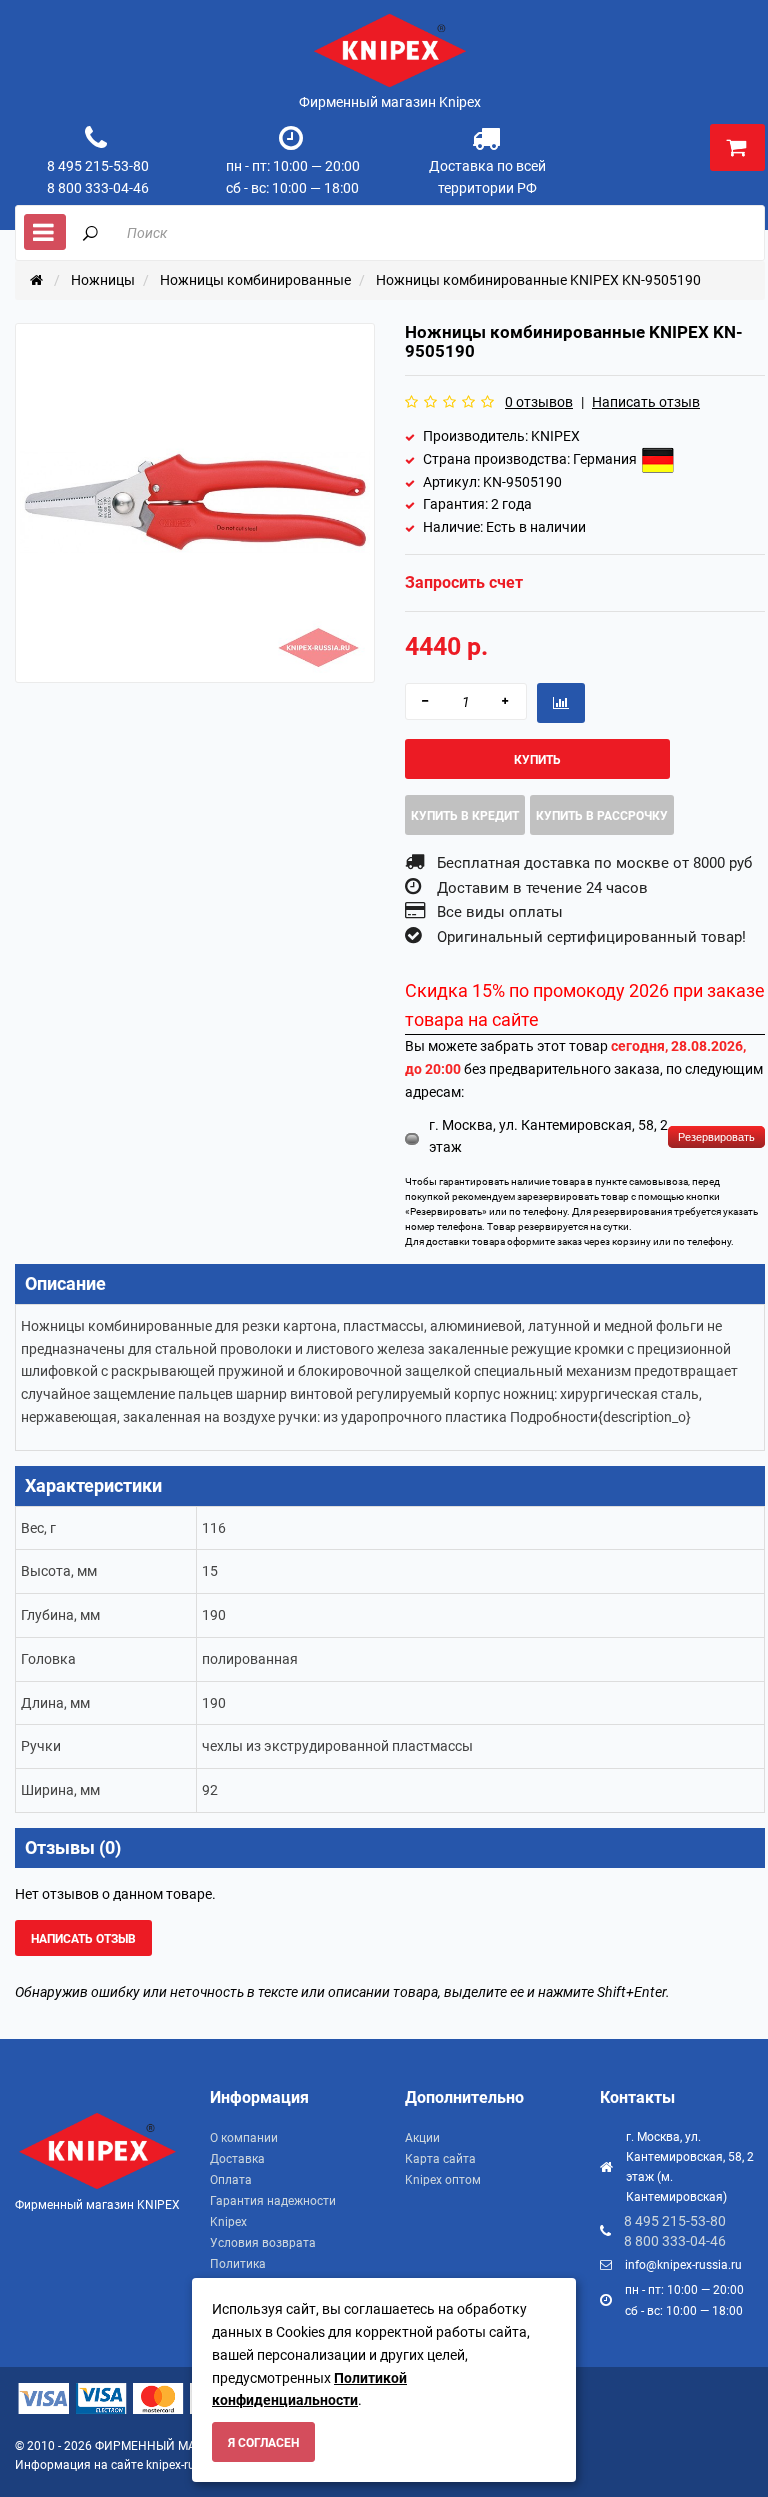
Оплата (231, 2180)
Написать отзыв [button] (83, 1939)
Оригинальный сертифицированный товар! (591, 937)
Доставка (237, 2159)
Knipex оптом (443, 2180)
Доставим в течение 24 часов (542, 888)
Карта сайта (440, 2159)
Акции (422, 2138)
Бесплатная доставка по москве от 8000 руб (594, 863)
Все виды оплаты (500, 912)
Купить (537, 760)
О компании (244, 2138)
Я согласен (263, 2443)
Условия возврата (263, 2243)
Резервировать (716, 1137)
